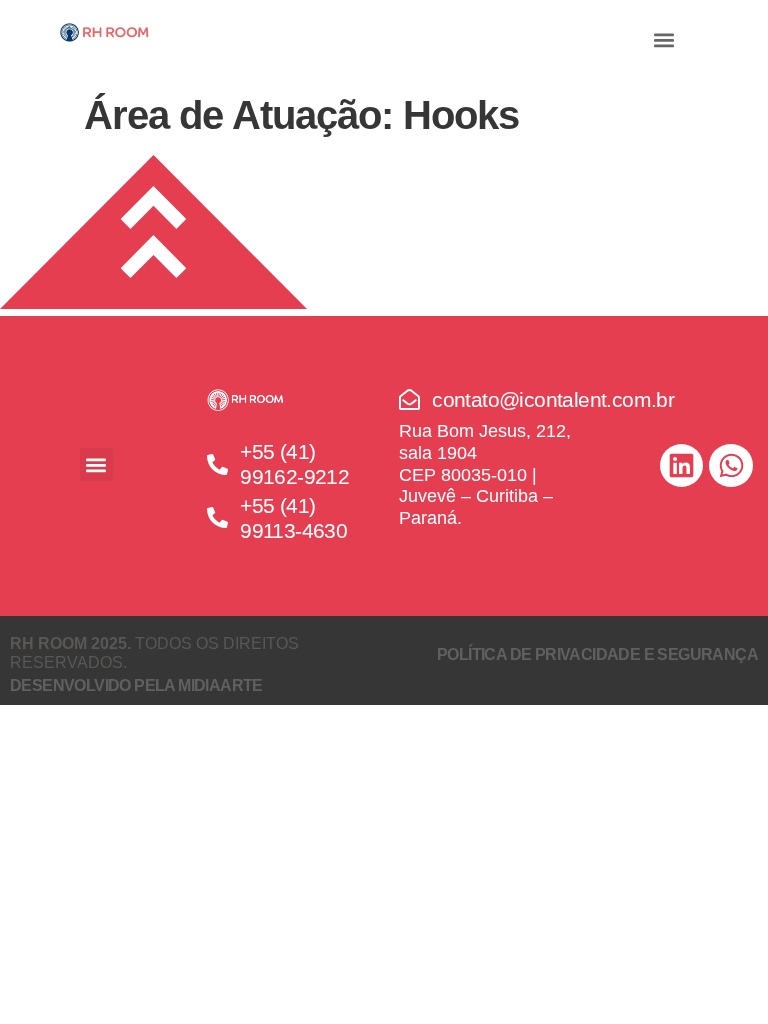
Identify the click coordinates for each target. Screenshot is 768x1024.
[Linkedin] (681, 465)
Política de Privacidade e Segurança (597, 654)
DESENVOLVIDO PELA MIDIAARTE (136, 685)
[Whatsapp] (730, 465)
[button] (663, 39)
